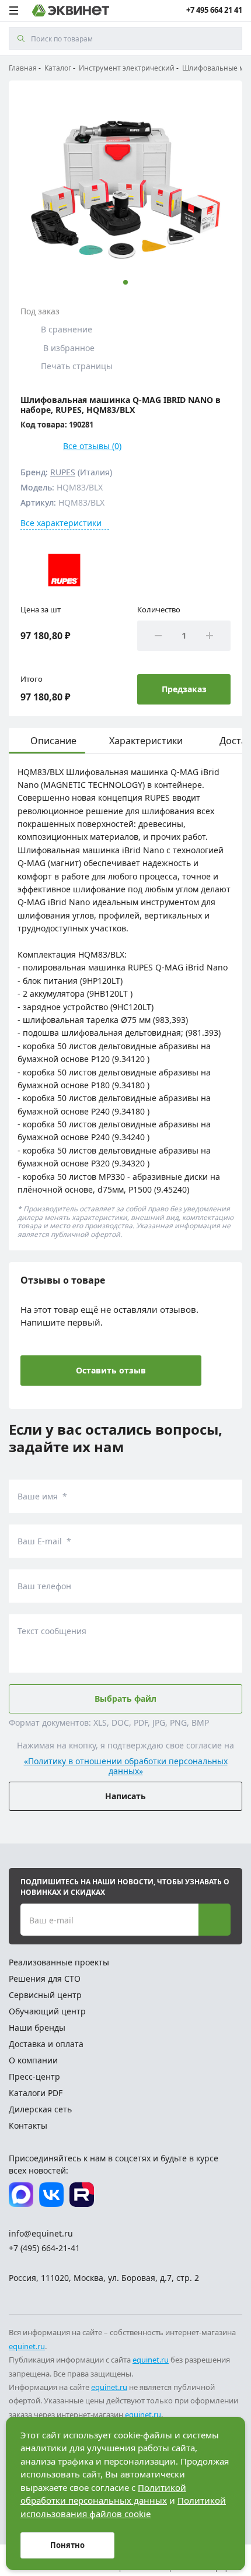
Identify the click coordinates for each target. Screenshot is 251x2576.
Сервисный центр (45, 1995)
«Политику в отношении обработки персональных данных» (126, 1767)
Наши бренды (37, 2027)
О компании (33, 2060)
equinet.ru (27, 2346)
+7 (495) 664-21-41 (44, 2248)
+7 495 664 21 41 (214, 10)
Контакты (28, 2125)
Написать (125, 1796)
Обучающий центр (47, 2011)
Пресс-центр (34, 2076)
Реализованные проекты (59, 1962)
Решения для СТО (45, 1979)
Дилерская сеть (40, 2109)
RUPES (63, 472)
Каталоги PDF (36, 2093)
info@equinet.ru (41, 2233)
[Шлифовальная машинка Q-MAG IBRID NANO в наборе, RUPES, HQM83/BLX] (125, 187)
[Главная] (71, 10)
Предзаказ (184, 689)
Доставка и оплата (46, 2044)
